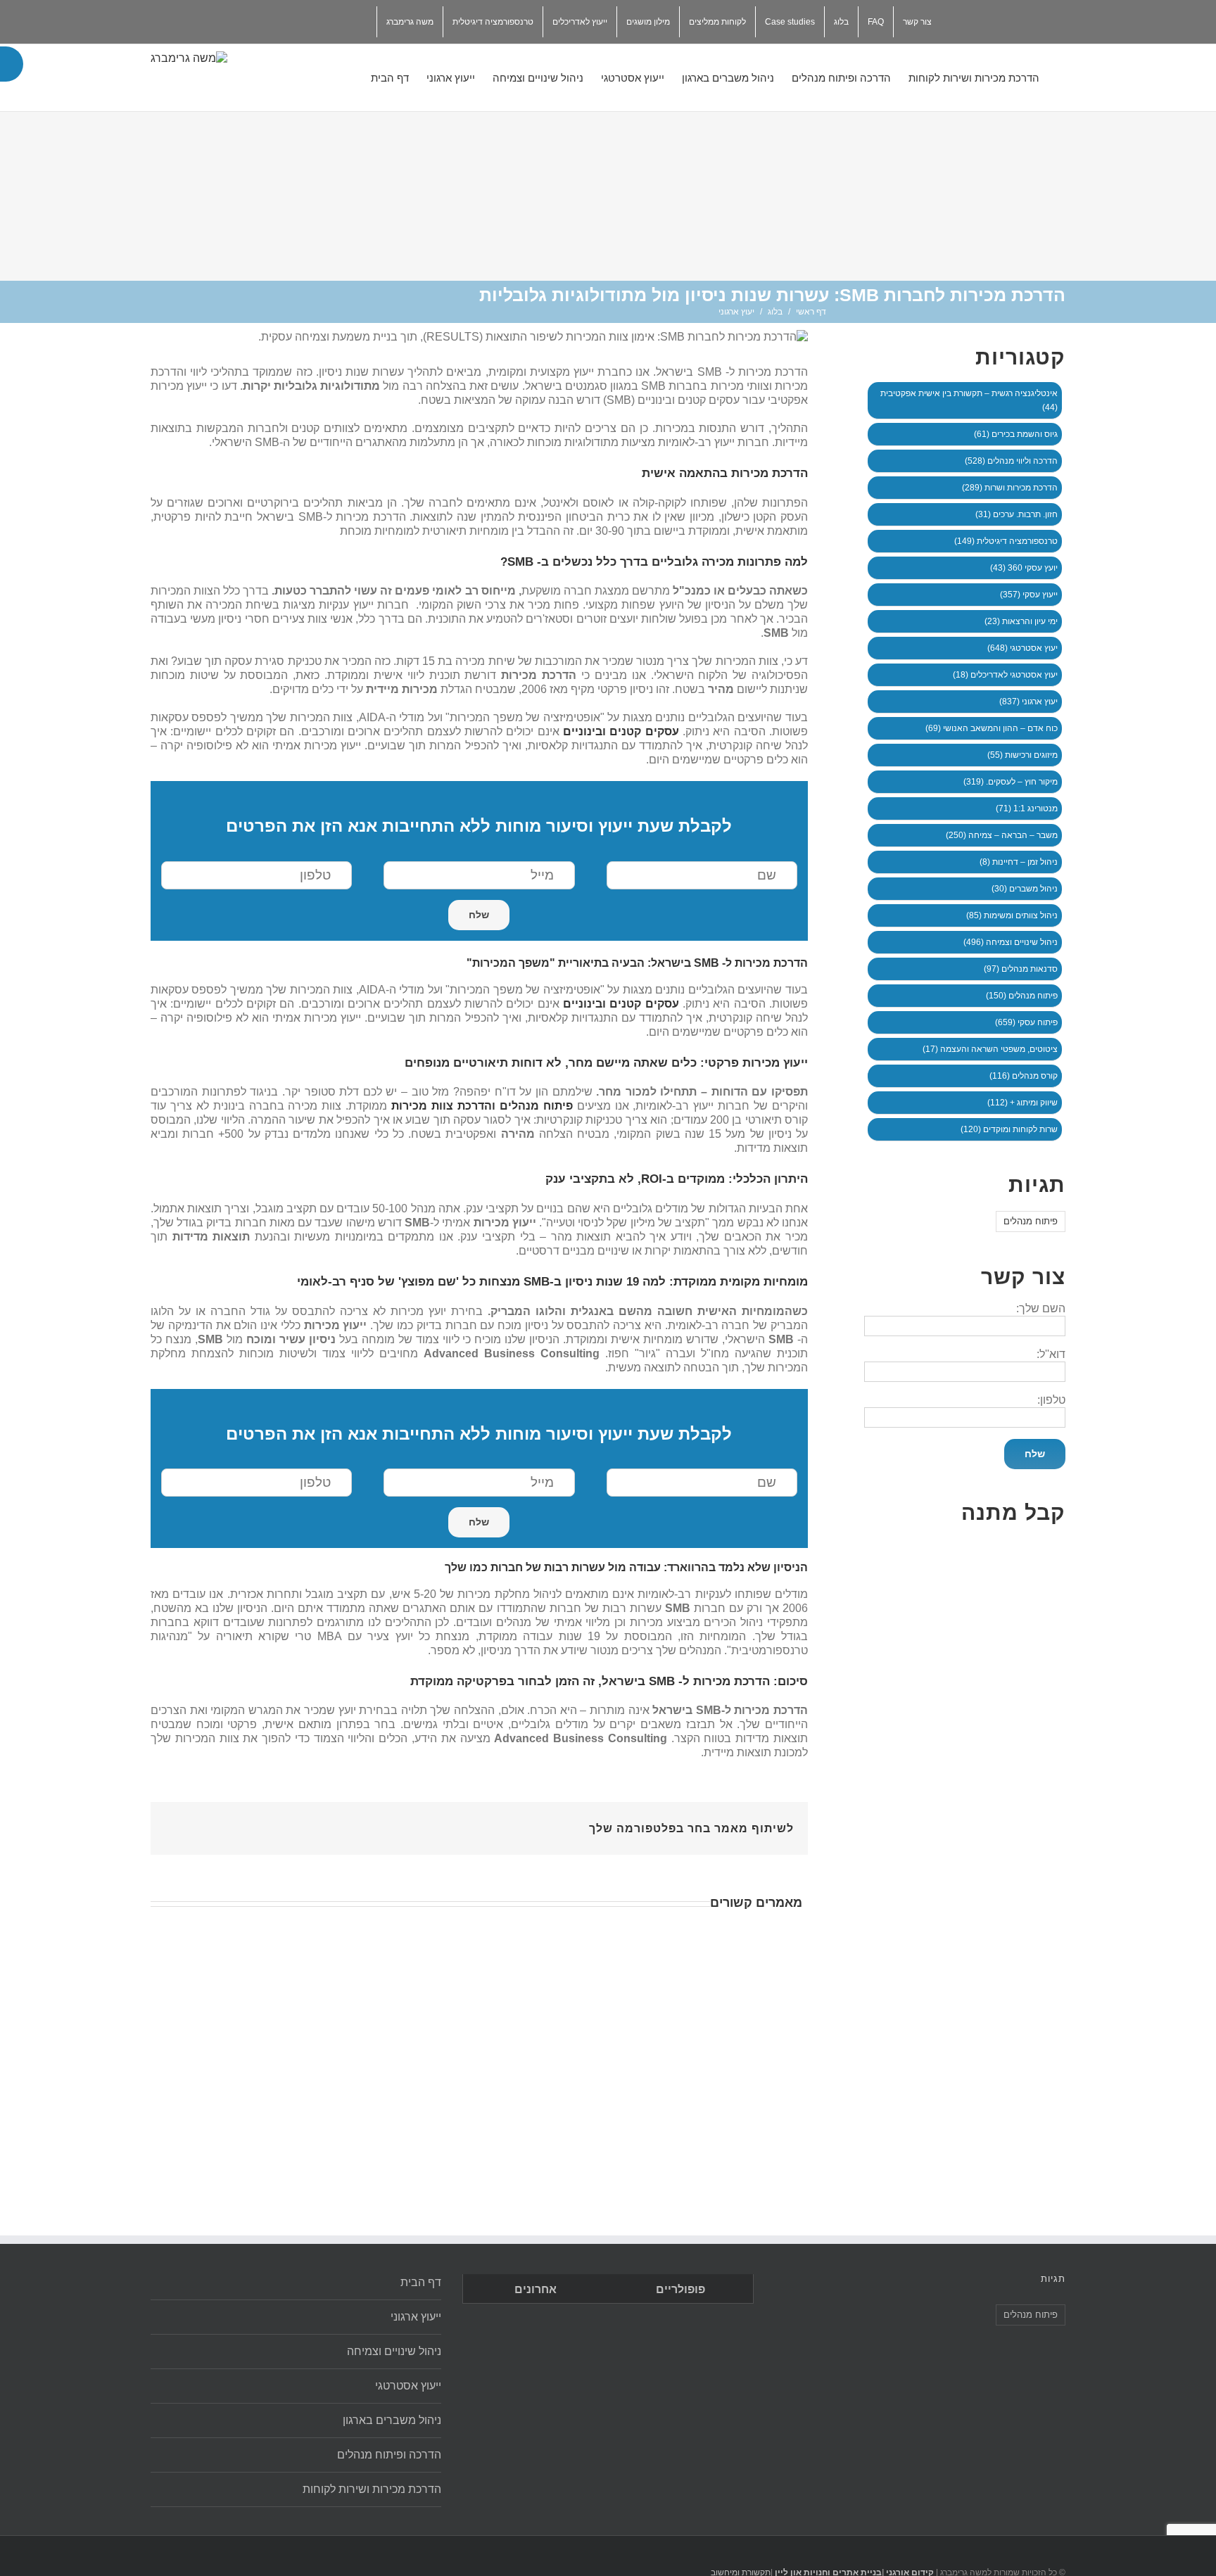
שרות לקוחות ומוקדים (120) (1009, 1129)
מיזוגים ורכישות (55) (1022, 755)
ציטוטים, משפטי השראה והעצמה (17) (990, 1049)
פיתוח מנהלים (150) (1022, 996)
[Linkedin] (311, 17)
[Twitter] (369, 17)
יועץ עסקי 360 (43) (1024, 568)
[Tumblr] (395, 1823)
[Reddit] (327, 1823)
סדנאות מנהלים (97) (1021, 969)
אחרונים (536, 2289)
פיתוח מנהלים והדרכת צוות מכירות (482, 1106)
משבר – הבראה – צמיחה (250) (1002, 835)
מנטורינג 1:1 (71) (1027, 808)
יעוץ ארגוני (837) (1028, 702)
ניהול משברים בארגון (392, 2420)
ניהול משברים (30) (1025, 889)
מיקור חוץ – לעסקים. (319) (1011, 782)
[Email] (283, 17)
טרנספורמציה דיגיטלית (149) (1006, 541)
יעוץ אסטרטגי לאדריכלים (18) (1005, 675)
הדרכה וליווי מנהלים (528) (1011, 461)
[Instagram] (340, 17)
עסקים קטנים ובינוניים (621, 731)
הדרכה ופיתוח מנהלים (389, 2455)
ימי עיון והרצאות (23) (1021, 621)
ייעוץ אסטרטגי (408, 2386)
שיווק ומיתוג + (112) (1022, 1103)
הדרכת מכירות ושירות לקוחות (372, 2489)
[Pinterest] (417, 1823)
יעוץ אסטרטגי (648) (1022, 648)
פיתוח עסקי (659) (1026, 1022)
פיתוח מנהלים (1031, 1221)
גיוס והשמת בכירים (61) (1016, 434)
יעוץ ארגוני (736, 312)
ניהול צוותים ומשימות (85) (1012, 915)
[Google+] (372, 1823)
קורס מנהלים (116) (1024, 1076)
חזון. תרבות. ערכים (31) (1016, 514)
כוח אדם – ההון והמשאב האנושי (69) (992, 728)
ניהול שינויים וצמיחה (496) (1011, 942)
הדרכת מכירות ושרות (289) (1010, 488)
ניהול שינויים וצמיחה (394, 2351)
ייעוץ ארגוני (416, 2317)
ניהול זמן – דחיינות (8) (1019, 862)
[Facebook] (462, 1823)
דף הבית (421, 2282)
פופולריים (680, 2289)
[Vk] (305, 1823)
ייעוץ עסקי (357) (1029, 595)
